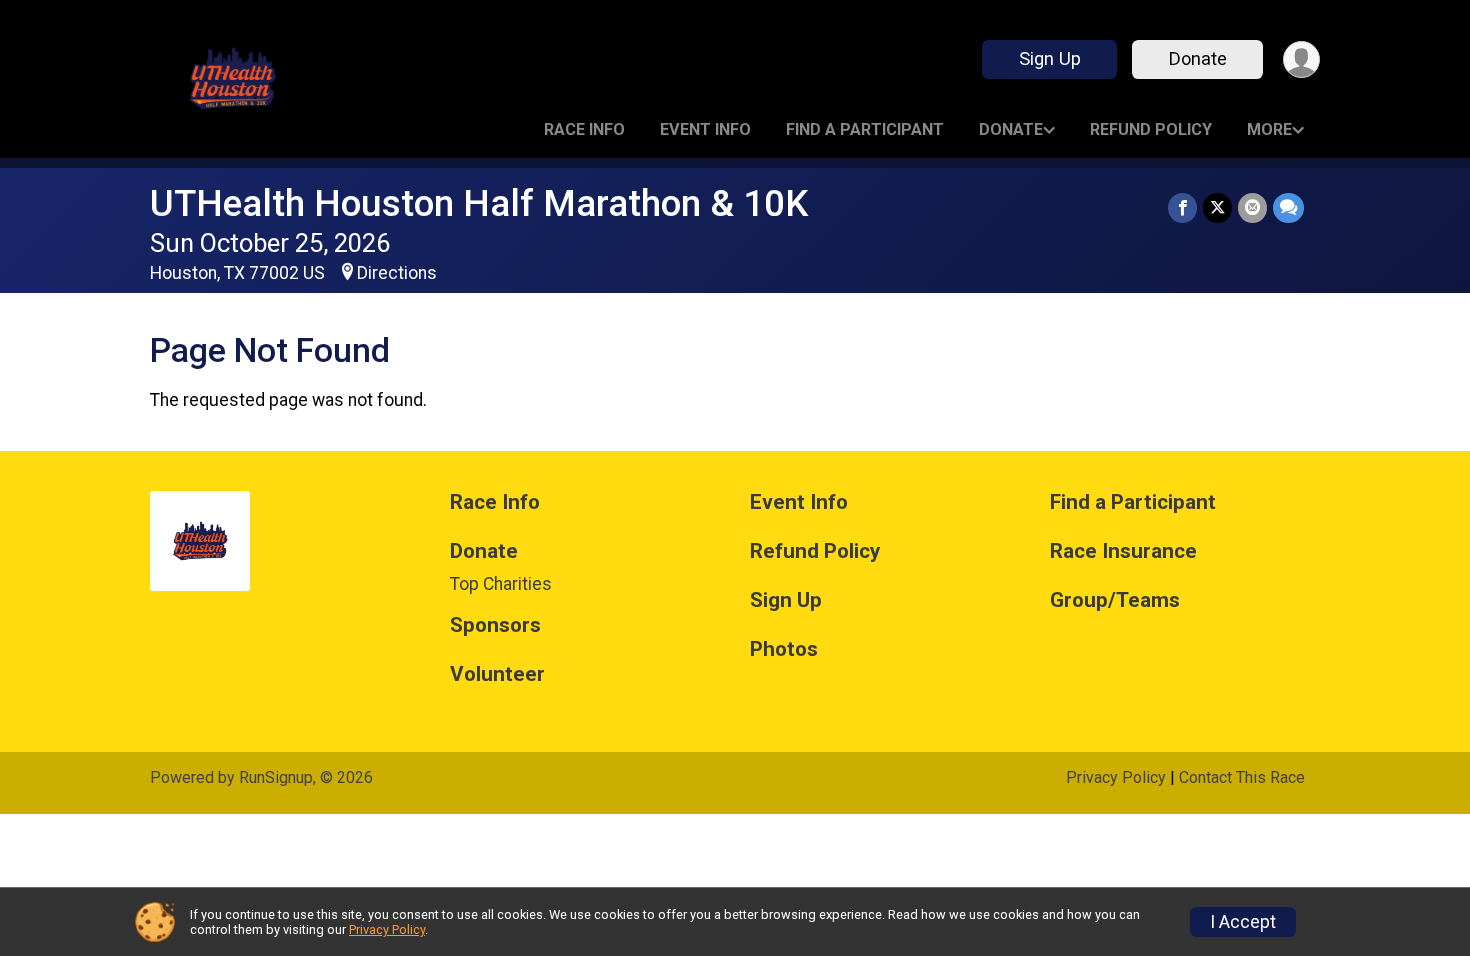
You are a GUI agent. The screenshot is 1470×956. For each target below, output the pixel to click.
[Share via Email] (1252, 207)
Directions (397, 273)
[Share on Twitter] (1217, 207)
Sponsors (495, 625)
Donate (1198, 58)
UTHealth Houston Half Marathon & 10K (479, 203)
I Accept (1243, 922)
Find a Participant (865, 129)
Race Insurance (1123, 551)
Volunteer (497, 674)
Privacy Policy (1116, 777)
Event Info (705, 129)
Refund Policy (1151, 129)
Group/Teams (1115, 600)
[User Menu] (1301, 59)
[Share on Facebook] (1182, 207)
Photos (784, 649)
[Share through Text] (1288, 207)
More (1269, 129)
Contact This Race (1242, 777)
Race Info (584, 129)
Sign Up (1050, 58)
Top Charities (501, 584)
